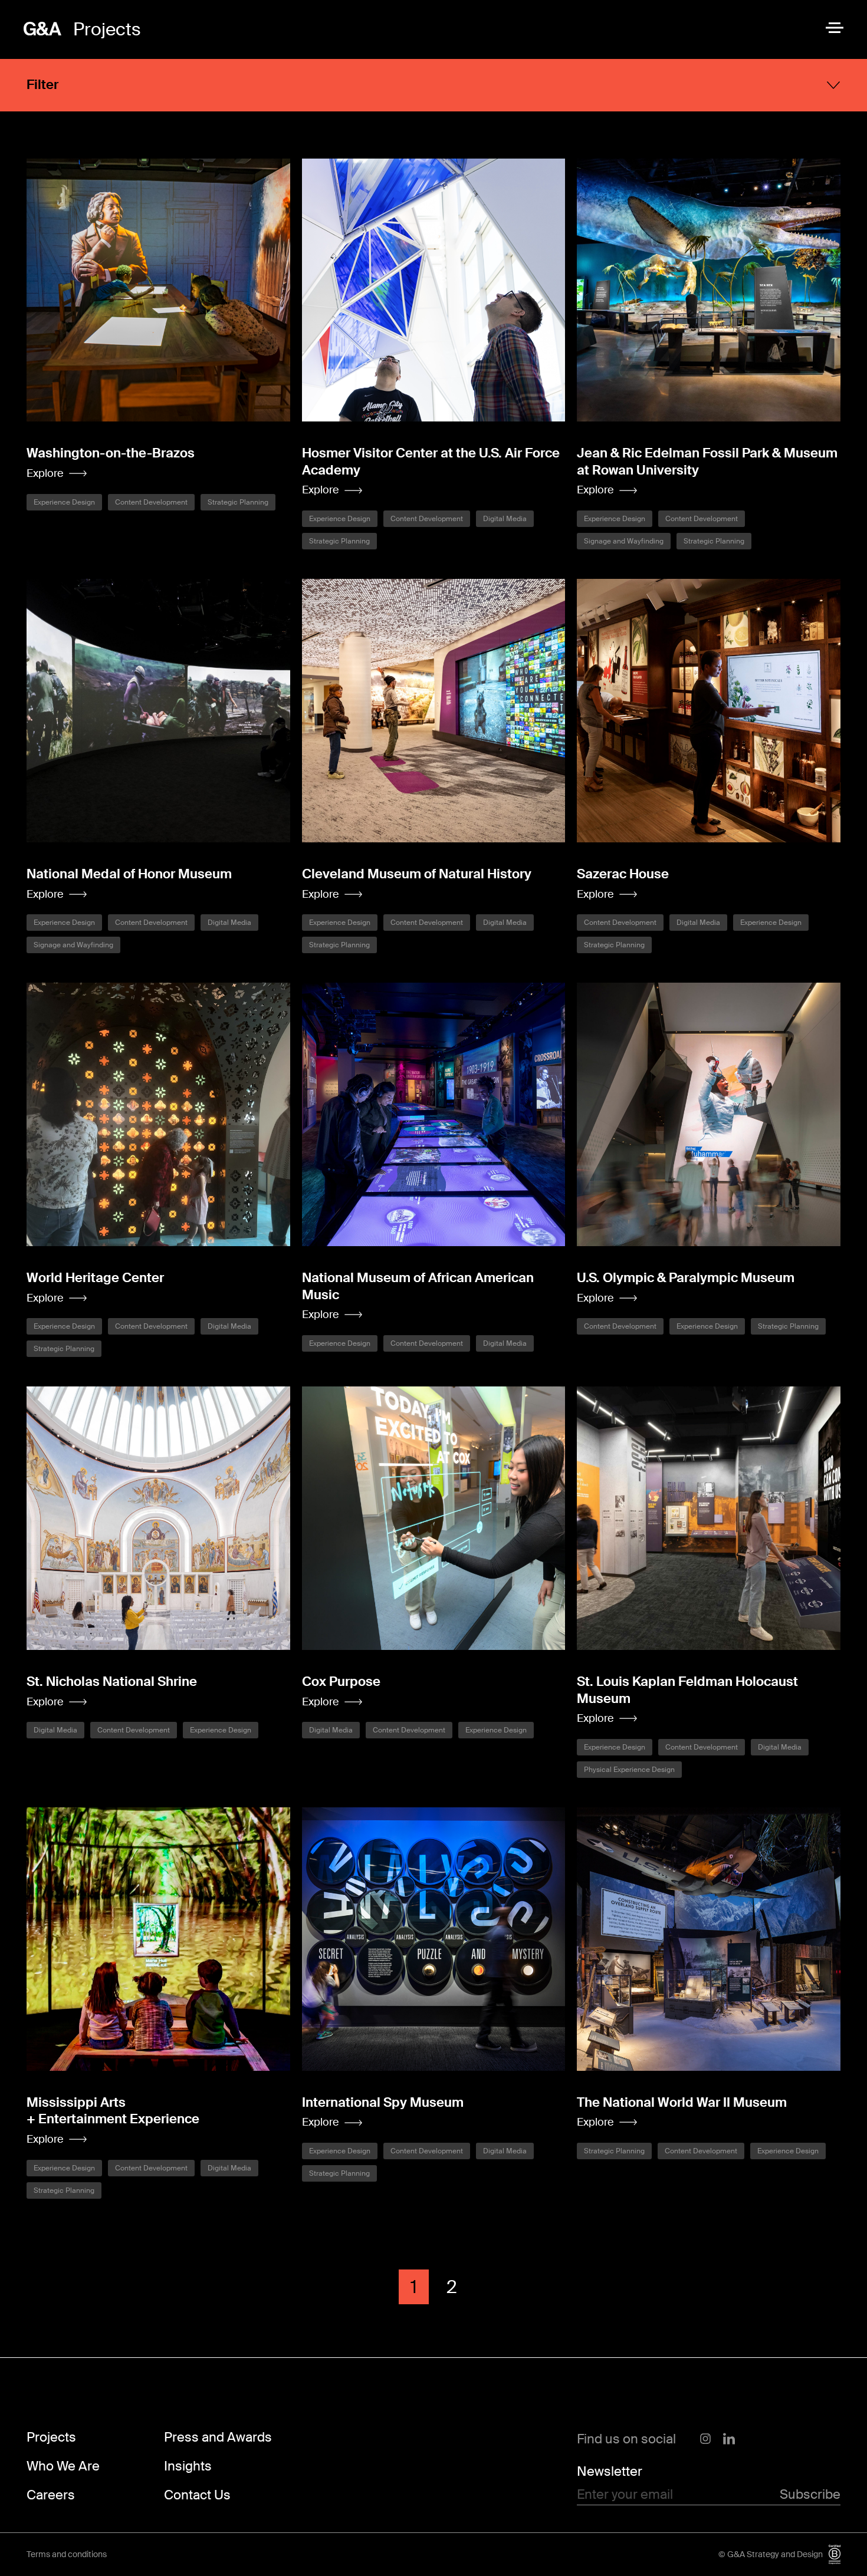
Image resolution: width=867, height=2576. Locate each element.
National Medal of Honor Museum (129, 874)
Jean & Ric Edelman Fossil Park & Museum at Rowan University (707, 462)
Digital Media (505, 519)
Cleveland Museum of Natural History (417, 874)
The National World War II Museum (682, 2102)
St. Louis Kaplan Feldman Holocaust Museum (687, 1690)
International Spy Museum (383, 2102)
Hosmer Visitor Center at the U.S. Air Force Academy (431, 462)
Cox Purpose (341, 1681)
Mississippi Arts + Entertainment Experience (113, 2111)
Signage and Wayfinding (624, 541)
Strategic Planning (238, 502)
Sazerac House (623, 874)
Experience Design (64, 502)
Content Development (151, 502)
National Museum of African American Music (418, 1286)
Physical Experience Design (629, 1770)
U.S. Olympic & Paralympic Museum (686, 1278)
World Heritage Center (95, 1278)
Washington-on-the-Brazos (111, 453)
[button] (57, 474)
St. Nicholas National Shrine (112, 1681)
